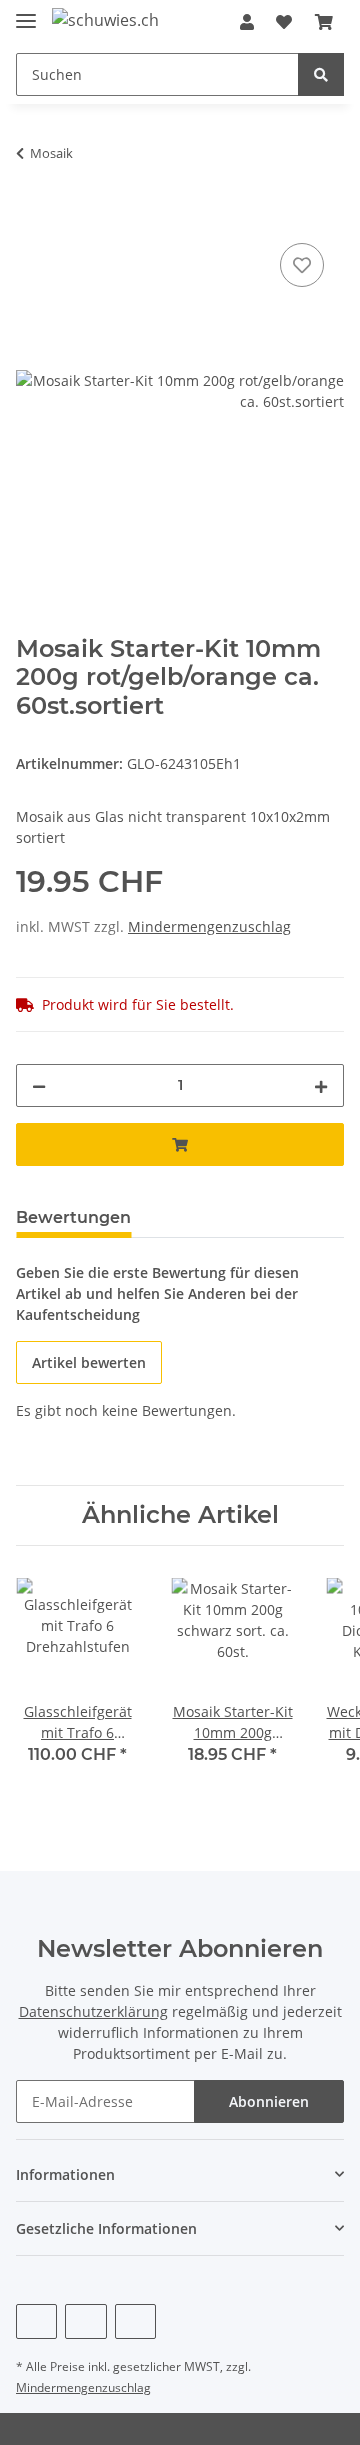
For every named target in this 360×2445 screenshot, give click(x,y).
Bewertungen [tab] (73, 1217)
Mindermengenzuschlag (209, 926)
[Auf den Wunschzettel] (302, 265)
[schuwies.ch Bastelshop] (106, 19)
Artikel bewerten (89, 1362)
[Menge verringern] (39, 1085)
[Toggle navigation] (26, 12)
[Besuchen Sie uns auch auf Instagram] (135, 2321)
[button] (247, 22)
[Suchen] (321, 74)
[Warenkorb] (324, 22)
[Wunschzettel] (284, 22)
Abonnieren (269, 2101)
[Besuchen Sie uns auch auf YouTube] (85, 2321)
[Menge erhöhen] (321, 1085)
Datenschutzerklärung (93, 2011)
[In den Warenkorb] (32, 216)
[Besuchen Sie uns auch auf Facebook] (36, 2321)
